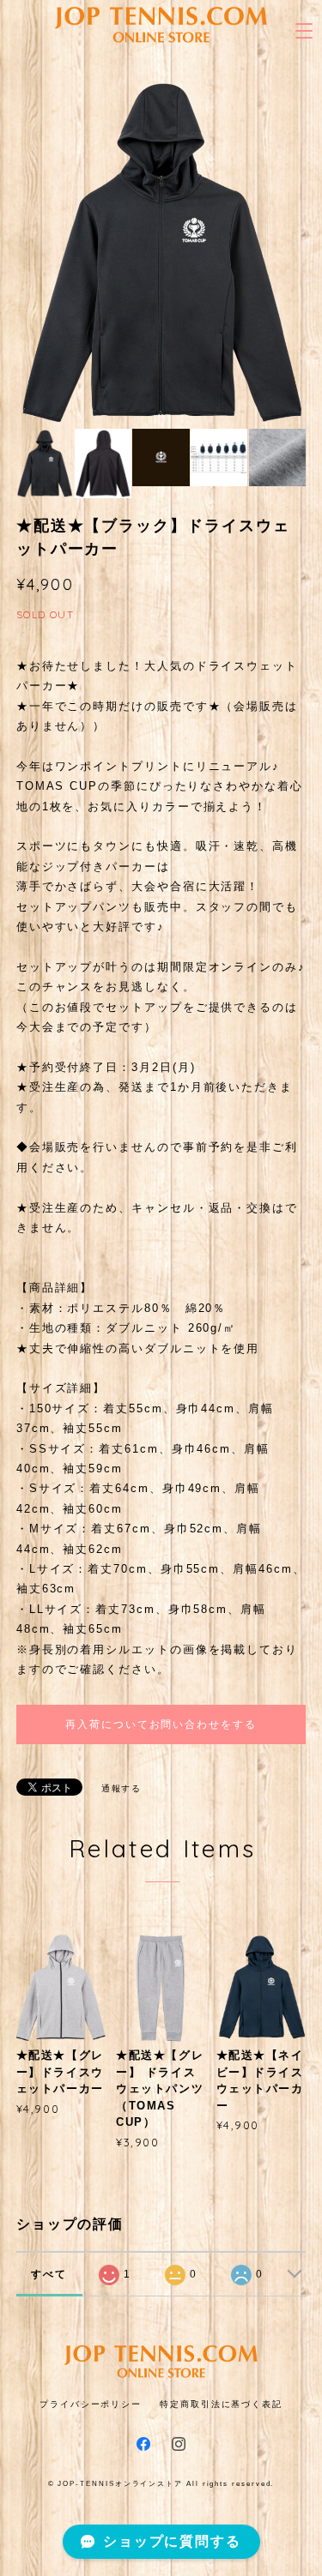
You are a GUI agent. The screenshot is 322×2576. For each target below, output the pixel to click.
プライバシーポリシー (91, 2404)
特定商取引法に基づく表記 (221, 2404)
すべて (49, 2274)
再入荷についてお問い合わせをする (161, 1724)
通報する (122, 1788)
